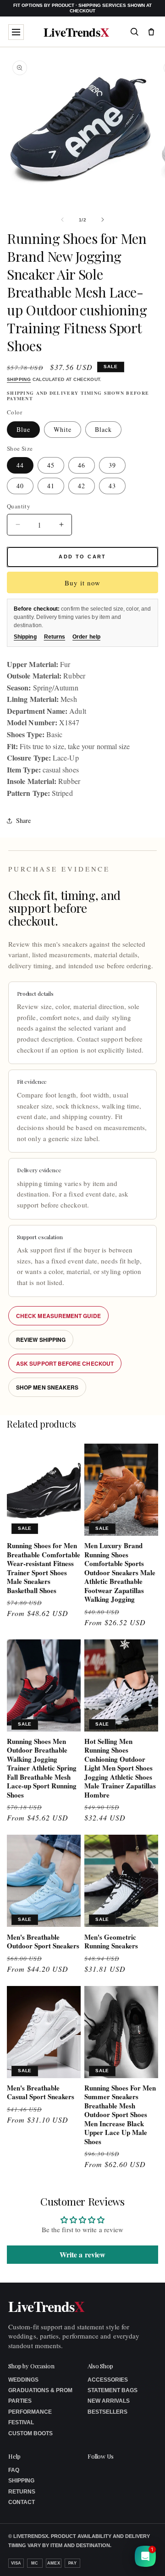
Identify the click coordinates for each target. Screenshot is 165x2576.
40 (20, 486)
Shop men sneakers (47, 1387)
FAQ (14, 2470)
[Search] (134, 32)
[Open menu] (16, 32)
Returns (55, 637)
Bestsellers (107, 2412)
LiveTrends (76, 32)
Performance (30, 2412)
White (63, 429)
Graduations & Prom (40, 2390)
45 (51, 465)
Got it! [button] (138, 2558)
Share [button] (23, 820)
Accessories (108, 2380)
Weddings (23, 2380)
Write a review (82, 2254)
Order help (86, 637)
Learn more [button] (100, 2562)
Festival (21, 2422)
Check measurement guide (58, 1316)
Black (103, 429)
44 (20, 465)
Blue (23, 429)
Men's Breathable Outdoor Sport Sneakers (43, 1942)
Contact (22, 2502)
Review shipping (41, 1340)
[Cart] (151, 32)
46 (82, 465)
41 (51, 486)
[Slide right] (103, 220)
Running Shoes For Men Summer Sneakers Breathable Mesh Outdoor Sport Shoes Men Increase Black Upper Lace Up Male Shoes (120, 2115)
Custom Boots (30, 2433)
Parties (20, 2401)
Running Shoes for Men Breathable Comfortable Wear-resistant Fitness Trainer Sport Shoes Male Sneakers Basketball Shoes (44, 1568)
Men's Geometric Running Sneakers (111, 1942)
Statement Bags (113, 2390)
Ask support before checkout (65, 1363)
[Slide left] (62, 220)
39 (112, 465)
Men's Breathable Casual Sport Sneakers (41, 2093)
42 (82, 486)
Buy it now (82, 583)
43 (112, 486)
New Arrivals (109, 2401)
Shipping (19, 379)
